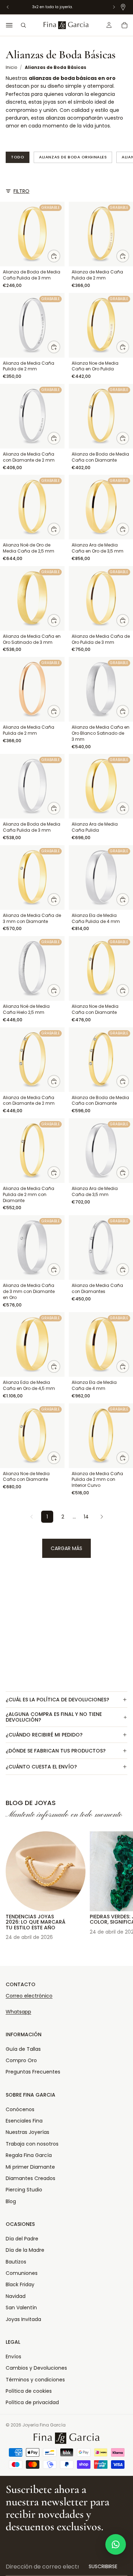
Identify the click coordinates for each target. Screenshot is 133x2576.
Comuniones (22, 2273)
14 (86, 1517)
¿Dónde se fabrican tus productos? (56, 1751)
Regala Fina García (29, 2155)
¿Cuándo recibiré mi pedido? (44, 1735)
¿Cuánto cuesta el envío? (41, 1767)
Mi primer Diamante (30, 2167)
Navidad (16, 2296)
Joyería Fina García (44, 2425)
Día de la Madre (25, 2250)
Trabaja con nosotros (32, 2144)
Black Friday (20, 2284)
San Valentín (21, 2308)
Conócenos (20, 2109)
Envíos (13, 2357)
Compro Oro (21, 2060)
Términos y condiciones (35, 2380)
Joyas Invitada (23, 2319)
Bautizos (16, 2262)
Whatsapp (18, 2012)
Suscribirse (103, 2566)
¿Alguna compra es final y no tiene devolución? (54, 1717)
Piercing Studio (24, 2190)
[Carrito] (124, 25)
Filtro (21, 191)
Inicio (11, 67)
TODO (18, 157)
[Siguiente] (102, 1517)
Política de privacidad (32, 2402)
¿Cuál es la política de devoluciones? (57, 1700)
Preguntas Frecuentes (33, 2072)
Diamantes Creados (31, 2178)
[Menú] (9, 25)
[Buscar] (23, 25)
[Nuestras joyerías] (123, 7)
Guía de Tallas (23, 2049)
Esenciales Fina (24, 2121)
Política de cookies (29, 2391)
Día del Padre (22, 2239)
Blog (11, 2201)
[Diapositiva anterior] (13, 1882)
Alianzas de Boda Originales (73, 157)
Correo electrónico (29, 1996)
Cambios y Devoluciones (36, 2368)
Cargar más (66, 1548)
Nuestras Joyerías (27, 2132)
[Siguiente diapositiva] (120, 1882)
